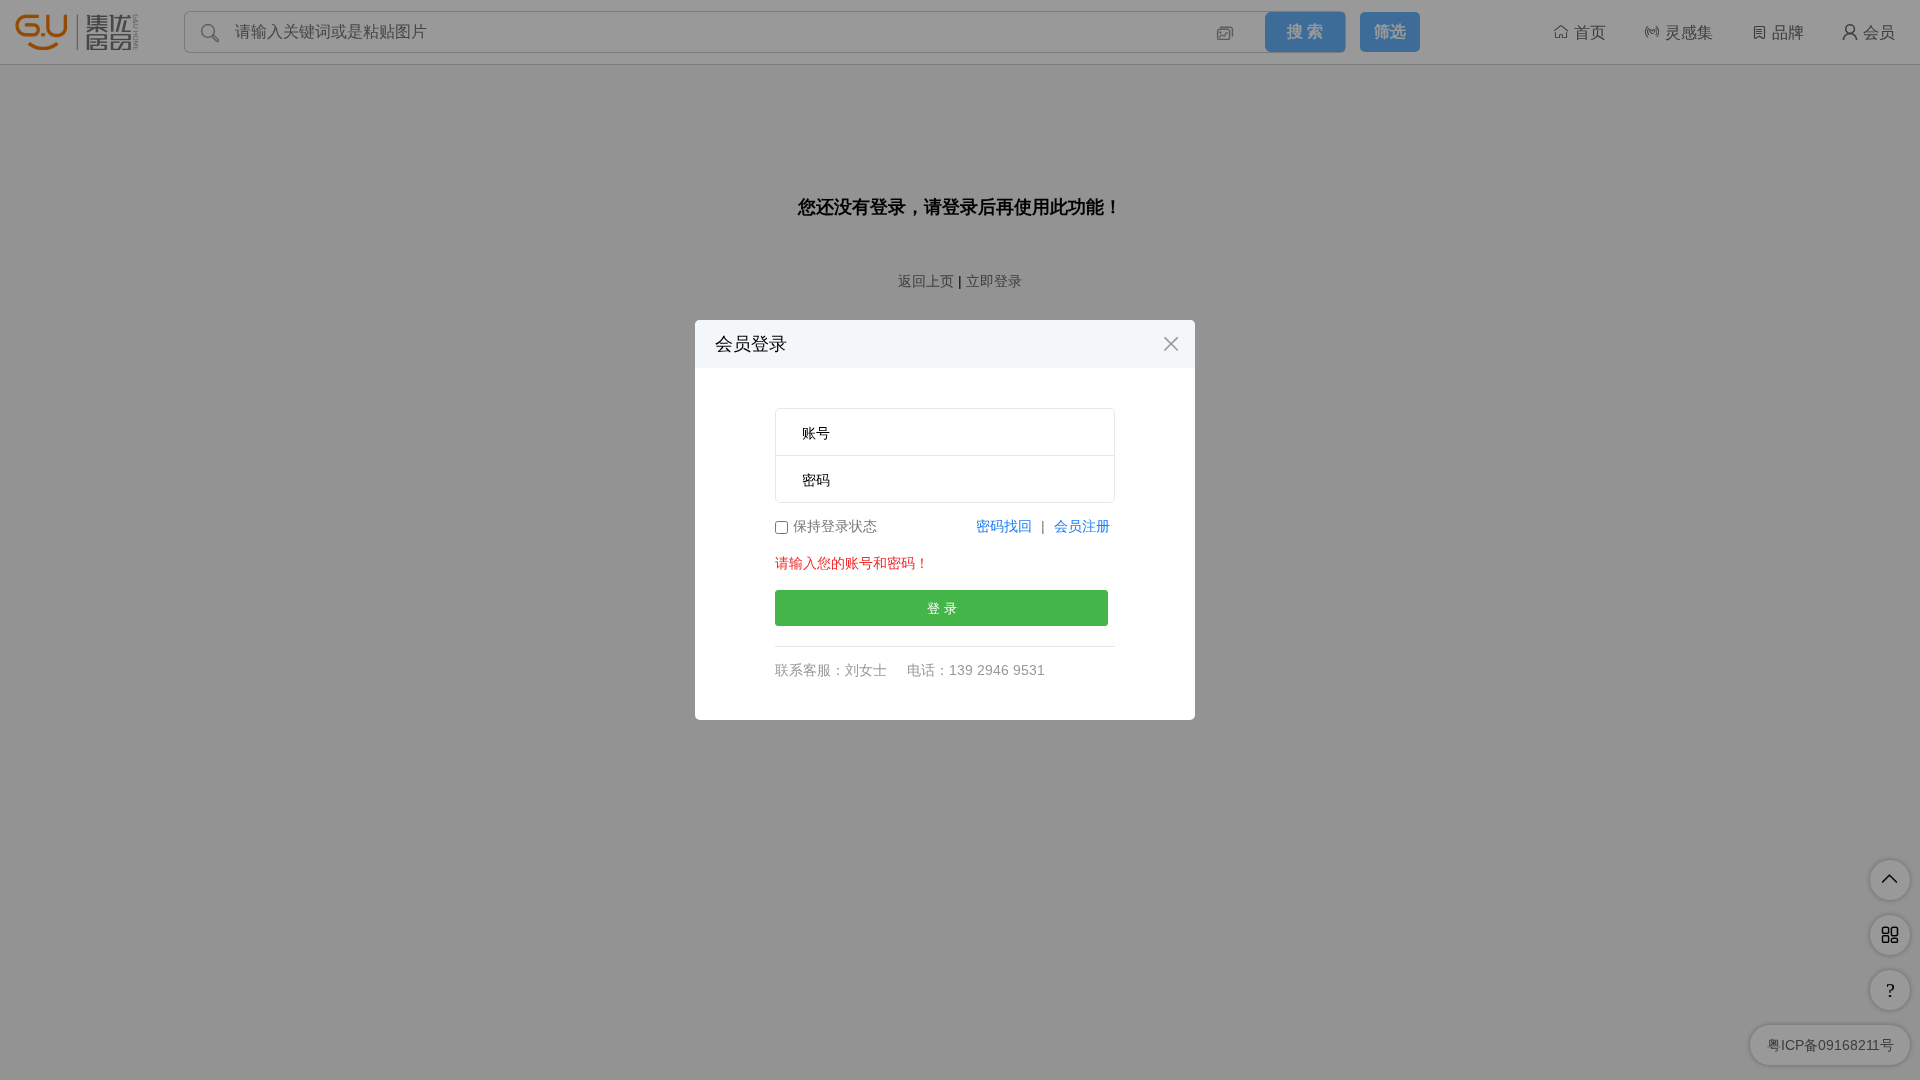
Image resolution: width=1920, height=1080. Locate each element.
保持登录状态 (835, 526)
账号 (816, 433)
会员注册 (1082, 526)
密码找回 (1004, 526)
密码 (816, 480)
